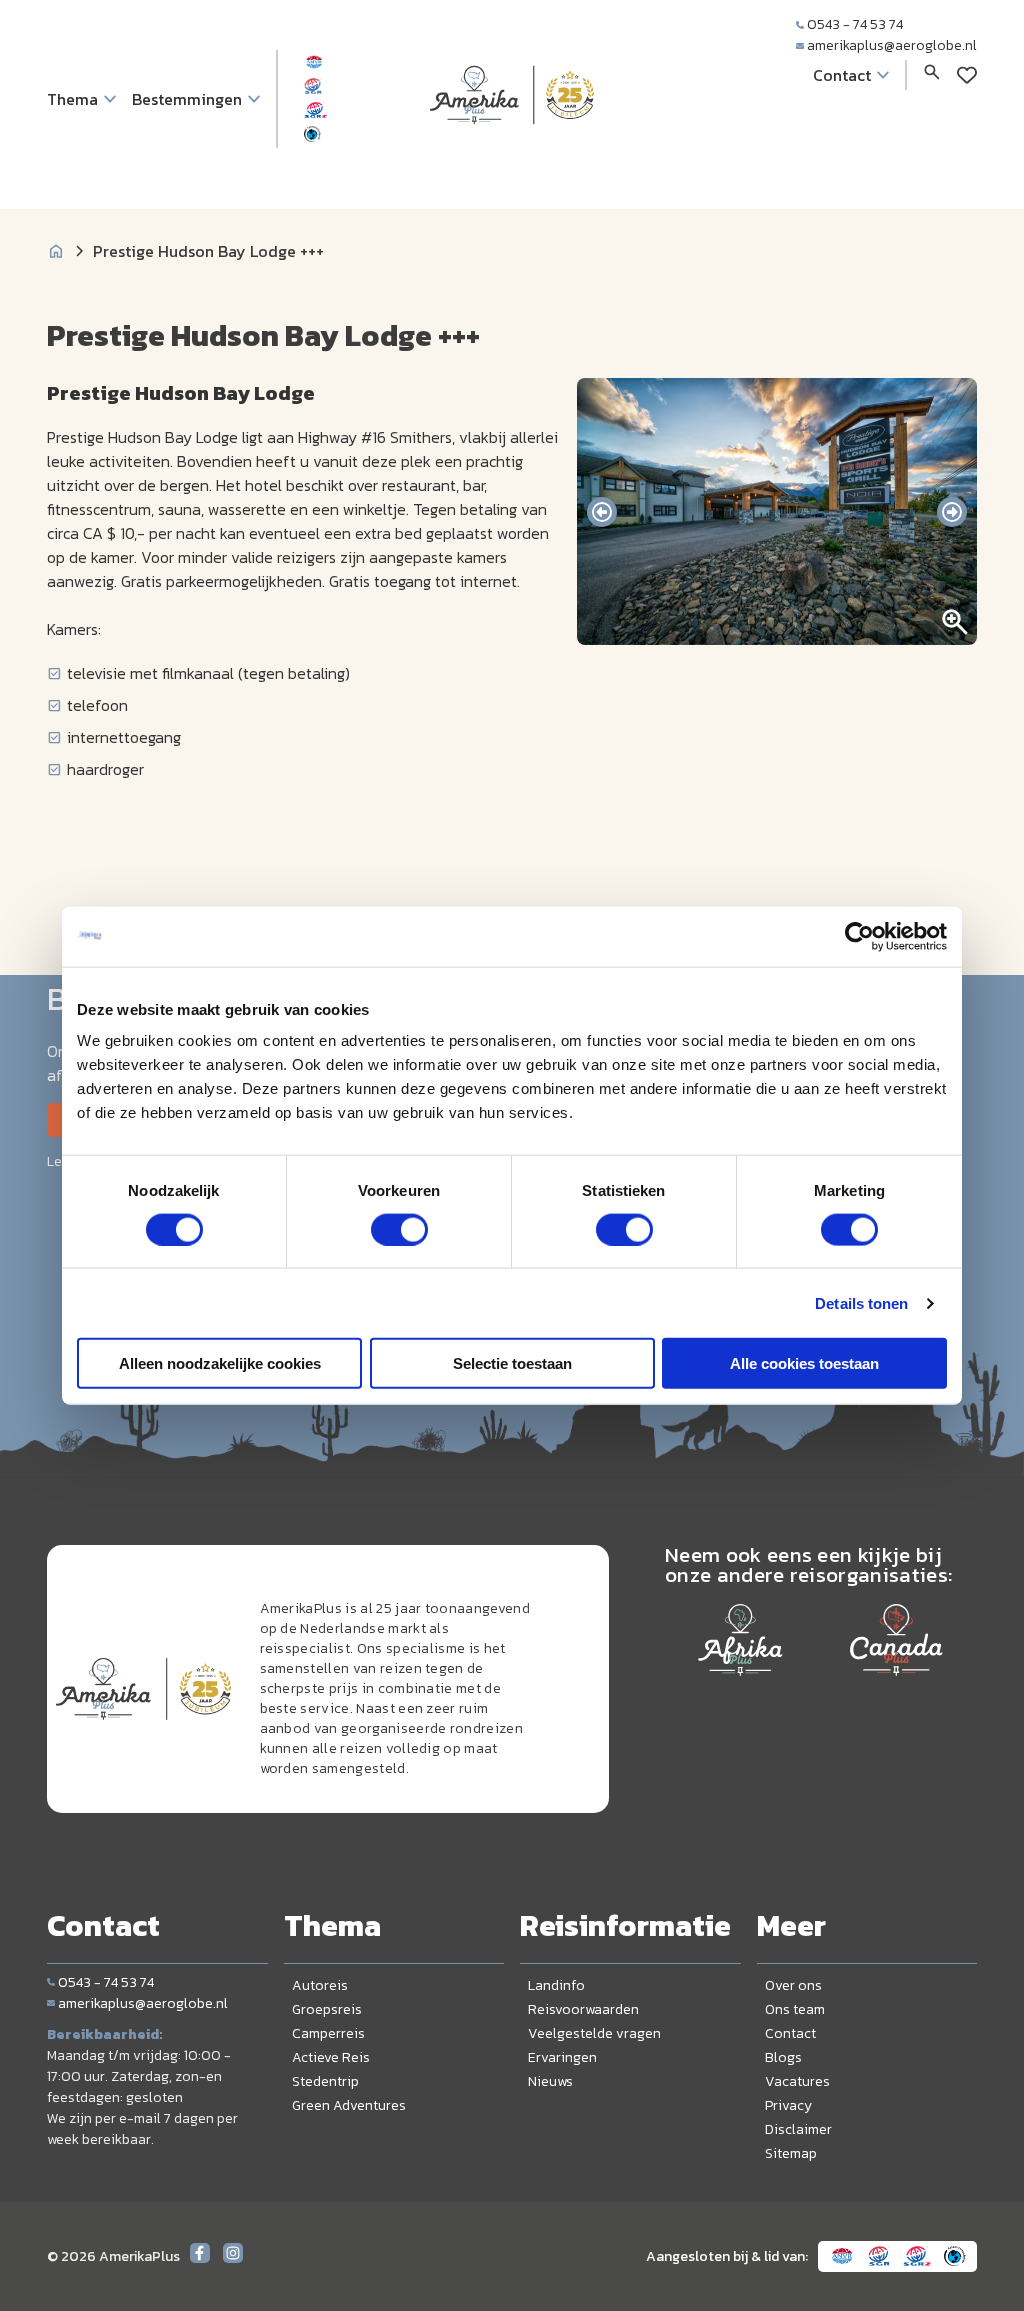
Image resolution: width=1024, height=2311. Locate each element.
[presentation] (602, 512)
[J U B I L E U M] (512, 164)
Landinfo (556, 1985)
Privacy (788, 2105)
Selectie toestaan (512, 1363)
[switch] (399, 1229)
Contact (790, 2033)
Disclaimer (798, 2129)
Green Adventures (349, 2105)
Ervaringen (562, 2057)
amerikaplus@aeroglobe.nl (892, 45)
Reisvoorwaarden (583, 2009)
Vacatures (797, 2081)
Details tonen (861, 1302)
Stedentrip (325, 2081)
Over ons (793, 1985)
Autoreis (320, 1985)
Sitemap (791, 2153)
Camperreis (328, 2033)
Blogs (783, 2057)
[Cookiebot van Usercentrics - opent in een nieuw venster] (859, 936)
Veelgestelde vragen (594, 2033)
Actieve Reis (331, 2057)
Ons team (795, 2009)
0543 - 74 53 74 (855, 24)
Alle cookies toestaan (804, 1363)
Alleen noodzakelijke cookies (220, 1363)
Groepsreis (327, 2009)
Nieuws (550, 2081)
